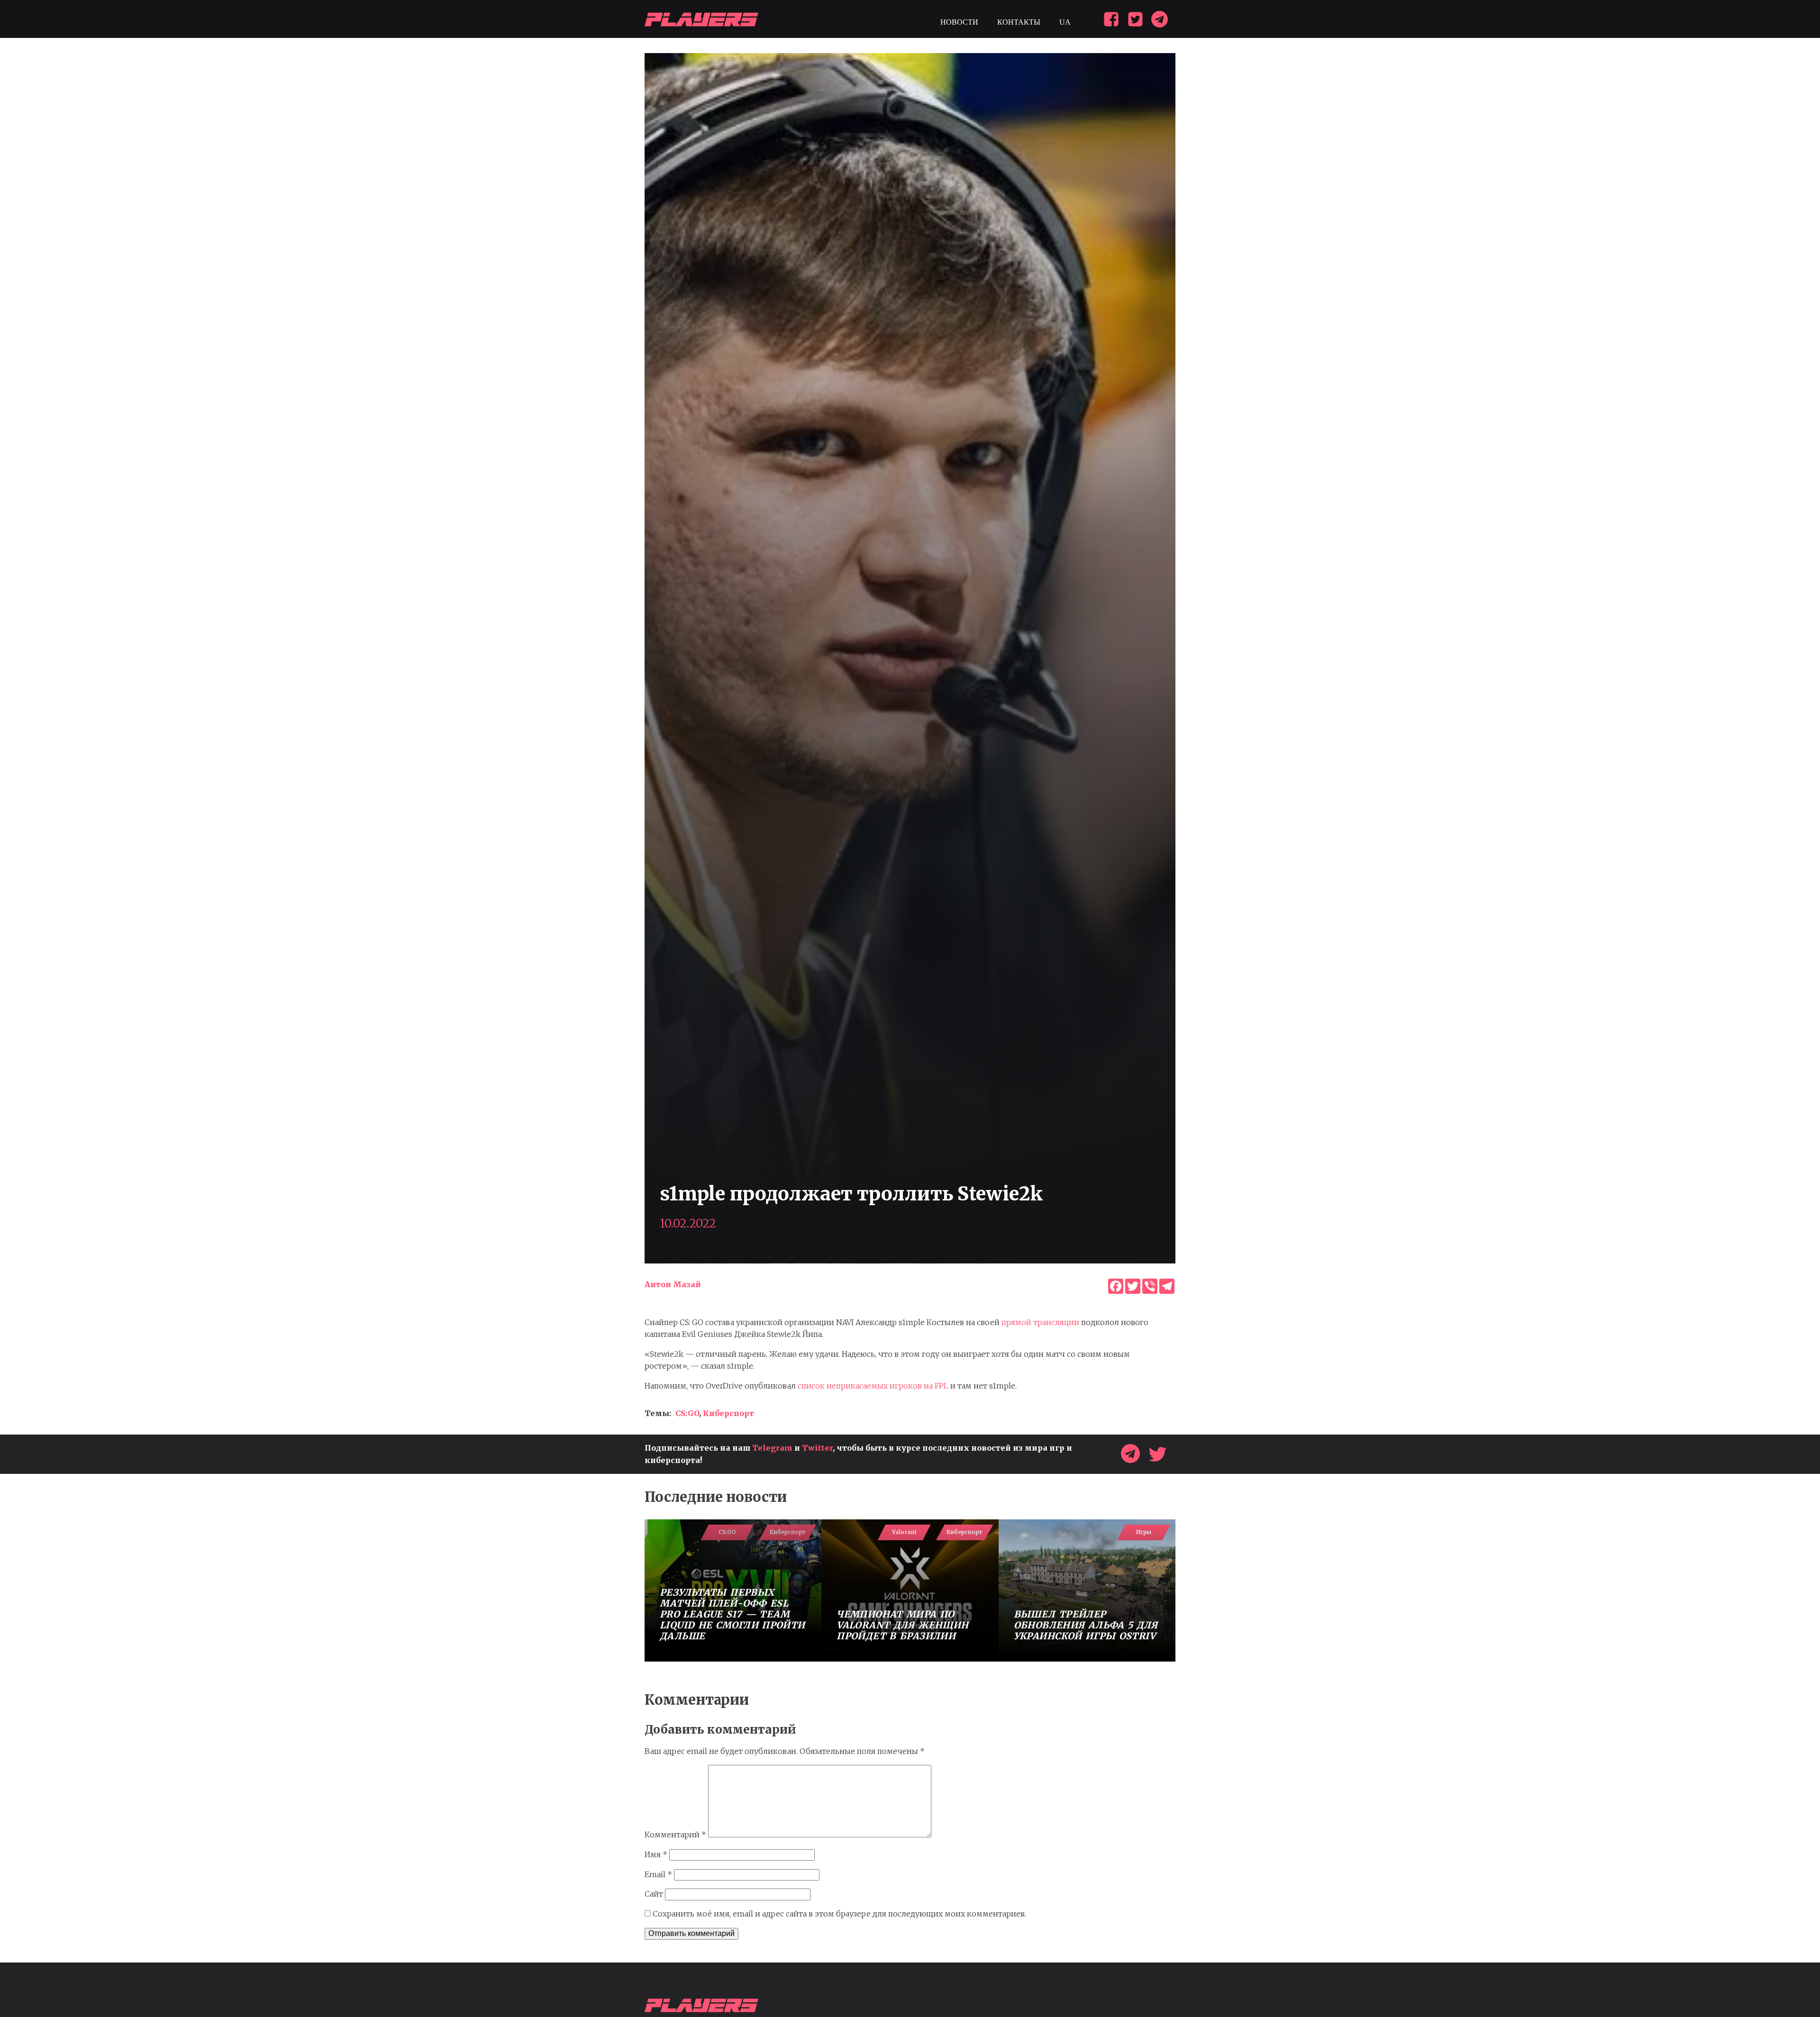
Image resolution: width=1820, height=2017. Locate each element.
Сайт (654, 1894)
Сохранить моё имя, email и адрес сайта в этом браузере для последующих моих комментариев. (839, 1914)
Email (658, 1874)
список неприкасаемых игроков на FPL (873, 1386)
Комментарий (675, 1835)
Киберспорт (728, 1413)
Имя (656, 1854)
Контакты (1019, 22)
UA (1065, 22)
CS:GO (687, 1413)
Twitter (817, 1448)
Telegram (772, 1448)
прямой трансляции (1040, 1322)
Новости (959, 22)
